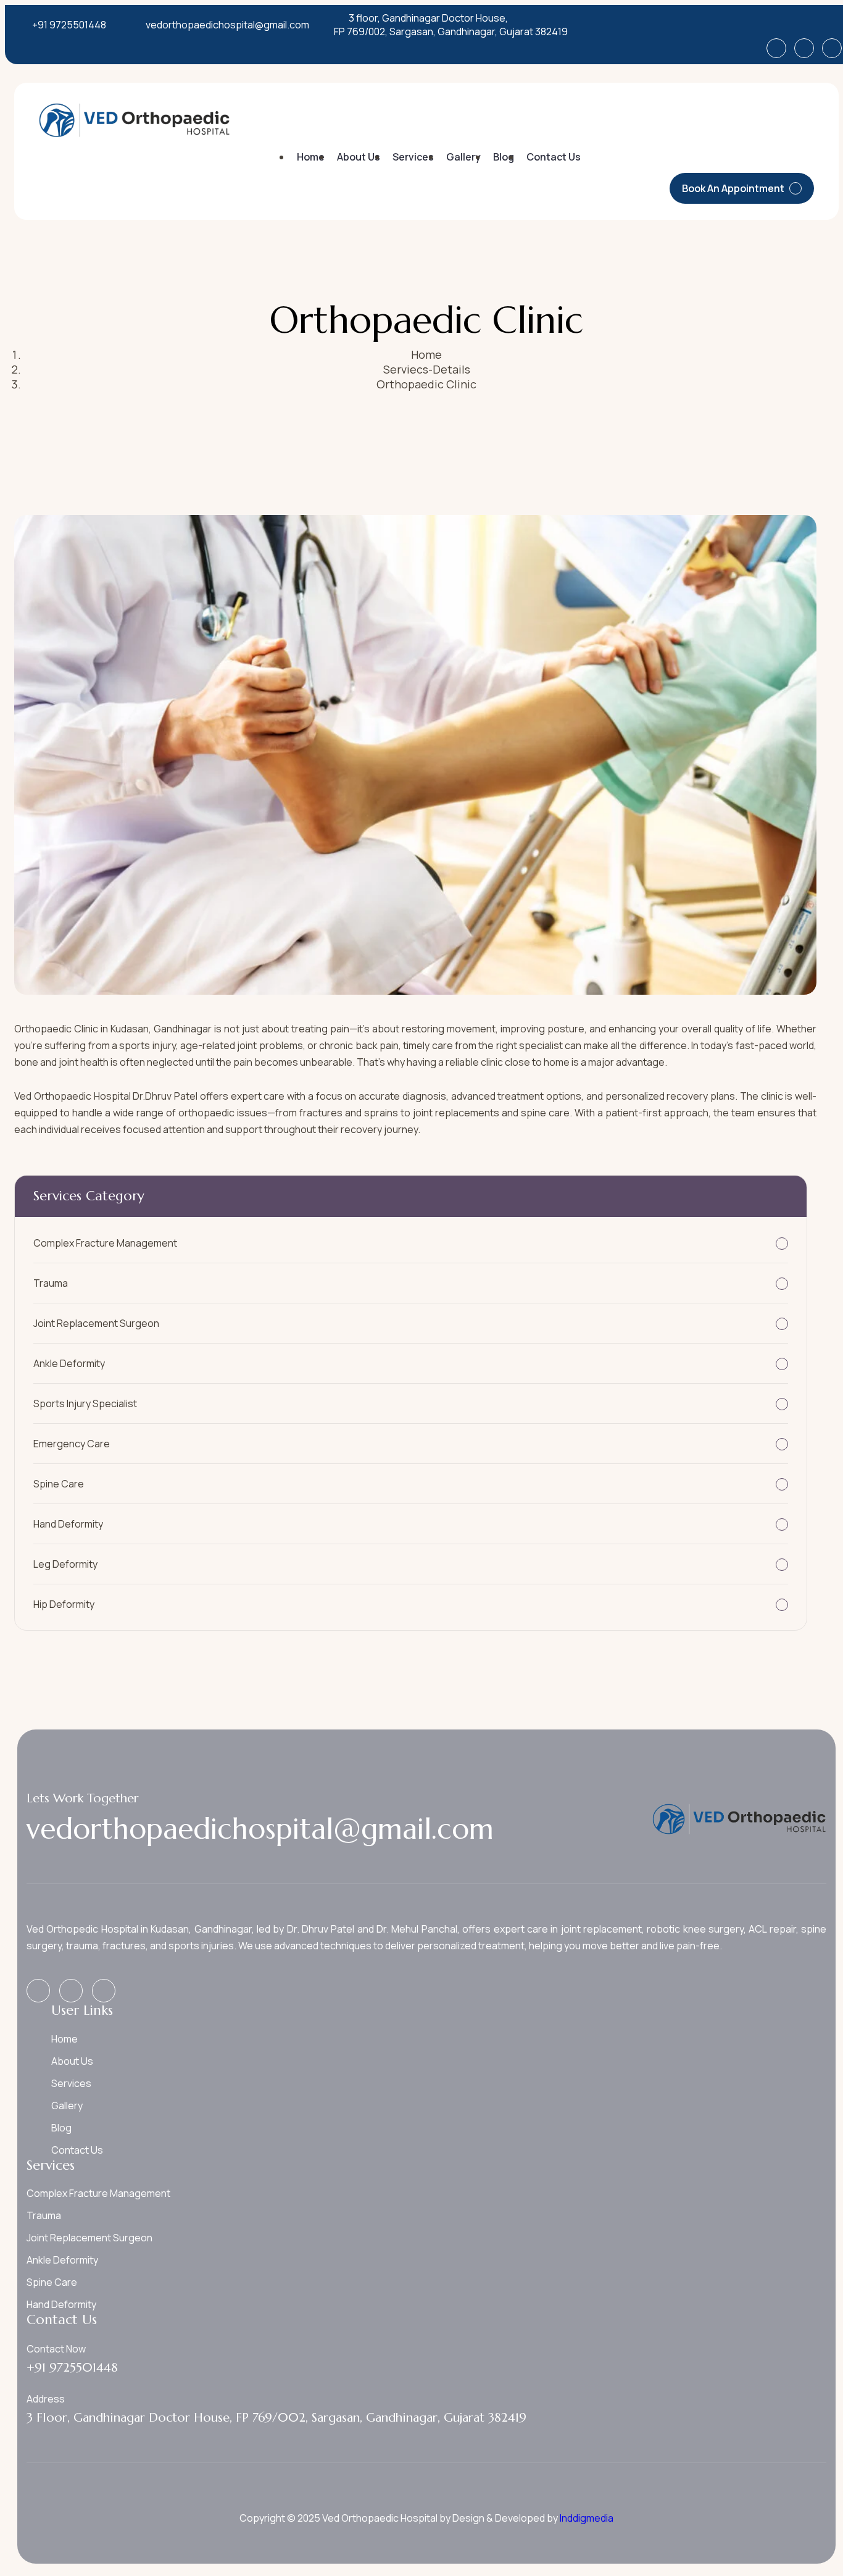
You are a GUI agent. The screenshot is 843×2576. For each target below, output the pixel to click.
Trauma (51, 1283)
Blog (504, 157)
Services (413, 157)
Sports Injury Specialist (85, 1403)
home (426, 354)
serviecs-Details (427, 369)
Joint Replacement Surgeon (96, 1323)
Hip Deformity (64, 1604)
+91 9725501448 (69, 25)
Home (311, 157)
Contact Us (554, 157)
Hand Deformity (68, 1524)
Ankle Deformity (69, 1363)
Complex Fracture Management (105, 1243)
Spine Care (59, 1484)
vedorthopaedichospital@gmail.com (227, 25)
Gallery (463, 157)
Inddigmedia (586, 2518)
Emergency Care (72, 1444)
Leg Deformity (65, 1564)
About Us (359, 157)
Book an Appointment (733, 188)
